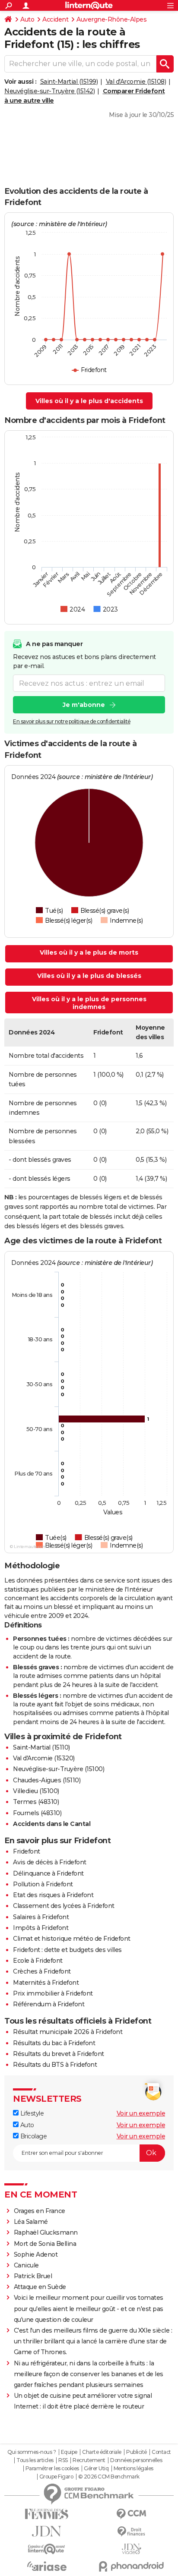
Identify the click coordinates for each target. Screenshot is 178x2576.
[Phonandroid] (131, 2566)
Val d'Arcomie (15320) (44, 1758)
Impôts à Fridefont (41, 1928)
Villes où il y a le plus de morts (89, 952)
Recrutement (89, 2460)
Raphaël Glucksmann (46, 2232)
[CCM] (131, 2514)
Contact (161, 2452)
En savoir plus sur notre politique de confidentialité (72, 721)
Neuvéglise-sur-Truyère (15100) (59, 1769)
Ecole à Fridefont (38, 1961)
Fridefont (27, 1851)
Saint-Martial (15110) (41, 1747)
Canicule (26, 2265)
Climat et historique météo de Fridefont (72, 1939)
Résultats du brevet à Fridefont (59, 2054)
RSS (63, 2460)
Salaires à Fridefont (41, 1917)
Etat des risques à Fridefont (53, 1895)
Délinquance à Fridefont (48, 1873)
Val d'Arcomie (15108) (136, 82)
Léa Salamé (31, 2222)
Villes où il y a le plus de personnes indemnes (89, 1003)
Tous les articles (35, 2460)
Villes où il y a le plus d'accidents (89, 401)
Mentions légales (133, 2469)
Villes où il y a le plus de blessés (89, 976)
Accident (55, 19)
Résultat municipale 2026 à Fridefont (68, 2032)
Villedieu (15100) (36, 1791)
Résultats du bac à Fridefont (54, 2043)
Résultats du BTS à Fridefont (55, 2065)
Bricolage (33, 2136)
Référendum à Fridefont (49, 2004)
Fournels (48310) (37, 1813)
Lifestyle (31, 2113)
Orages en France (40, 2211)
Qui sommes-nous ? (32, 2452)
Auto (27, 19)
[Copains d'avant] (47, 2549)
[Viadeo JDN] (131, 2549)
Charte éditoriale (102, 2452)
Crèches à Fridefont (42, 1971)
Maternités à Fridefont (46, 1983)
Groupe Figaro (56, 2477)
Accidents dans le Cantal (52, 1824)
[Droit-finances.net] (131, 2532)
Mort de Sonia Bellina (45, 2244)
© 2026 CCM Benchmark (109, 2477)
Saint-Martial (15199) (69, 82)
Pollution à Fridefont (43, 1884)
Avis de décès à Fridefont (50, 1862)
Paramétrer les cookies (52, 2469)
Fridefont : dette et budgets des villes (67, 1950)
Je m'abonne (84, 705)
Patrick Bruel (33, 2276)
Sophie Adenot (36, 2254)
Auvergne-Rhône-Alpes (111, 19)
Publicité (137, 2452)
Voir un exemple (141, 2113)
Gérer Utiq (96, 2469)
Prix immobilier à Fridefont (53, 1993)
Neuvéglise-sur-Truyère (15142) (49, 91)
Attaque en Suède (40, 2287)
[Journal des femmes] (47, 2514)
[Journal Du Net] (47, 2531)
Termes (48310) (36, 1802)
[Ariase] (47, 2566)
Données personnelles (136, 2460)
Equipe (69, 2452)
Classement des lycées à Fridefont (64, 1906)
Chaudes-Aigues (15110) (47, 1780)
